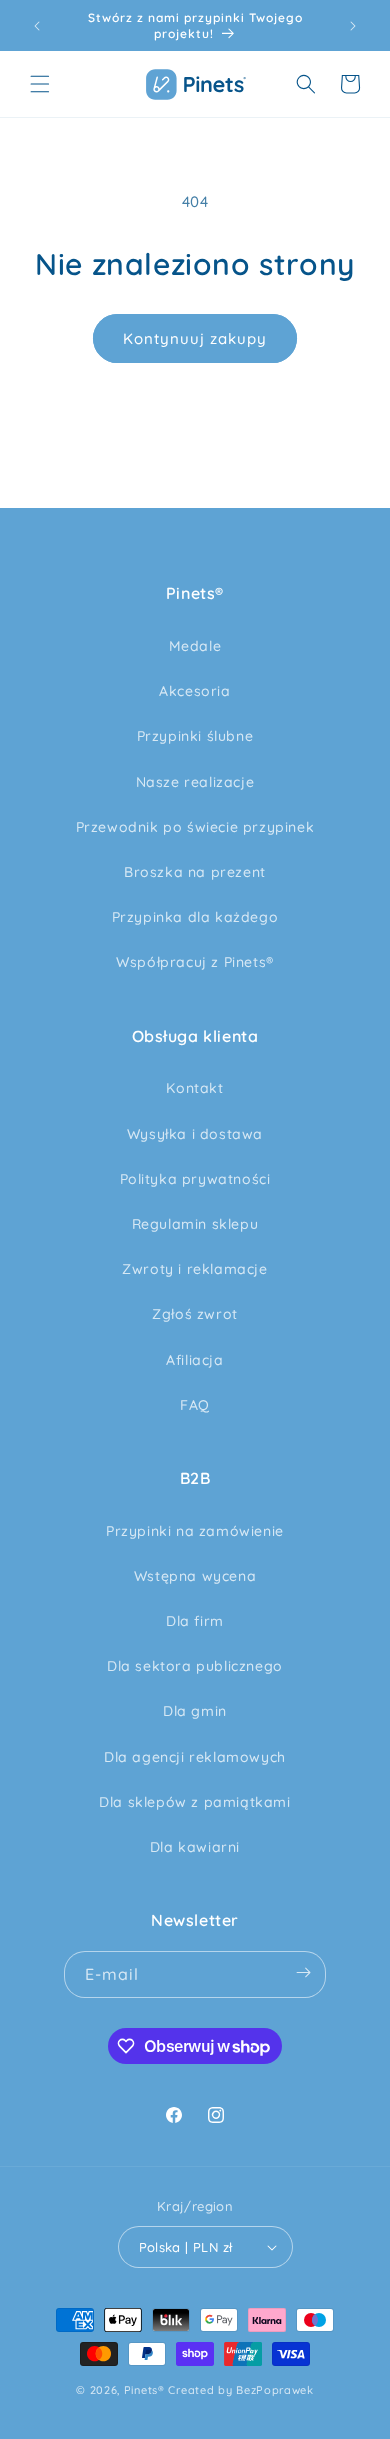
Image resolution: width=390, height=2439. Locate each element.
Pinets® (144, 2390)
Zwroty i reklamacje (194, 1269)
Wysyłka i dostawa (195, 1134)
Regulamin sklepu (195, 1224)
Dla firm (195, 1621)
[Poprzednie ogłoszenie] (37, 26)
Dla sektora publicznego (195, 1666)
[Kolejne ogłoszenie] (353, 26)
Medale (195, 646)
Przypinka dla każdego (195, 917)
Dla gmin (195, 1711)
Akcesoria (194, 691)
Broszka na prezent (195, 872)
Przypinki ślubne (195, 736)
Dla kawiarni (195, 1847)
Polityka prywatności (195, 1179)
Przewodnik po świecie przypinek (195, 827)
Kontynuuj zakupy (195, 338)
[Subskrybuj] (303, 1974)
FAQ (195, 1405)
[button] (40, 84)
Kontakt (194, 1088)
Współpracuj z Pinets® (195, 962)
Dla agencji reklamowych (195, 1757)
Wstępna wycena (195, 1576)
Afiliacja (194, 1360)
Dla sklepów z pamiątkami (194, 1802)
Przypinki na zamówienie (195, 1531)
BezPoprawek (275, 2390)
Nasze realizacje (195, 782)
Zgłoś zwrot (195, 1314)
